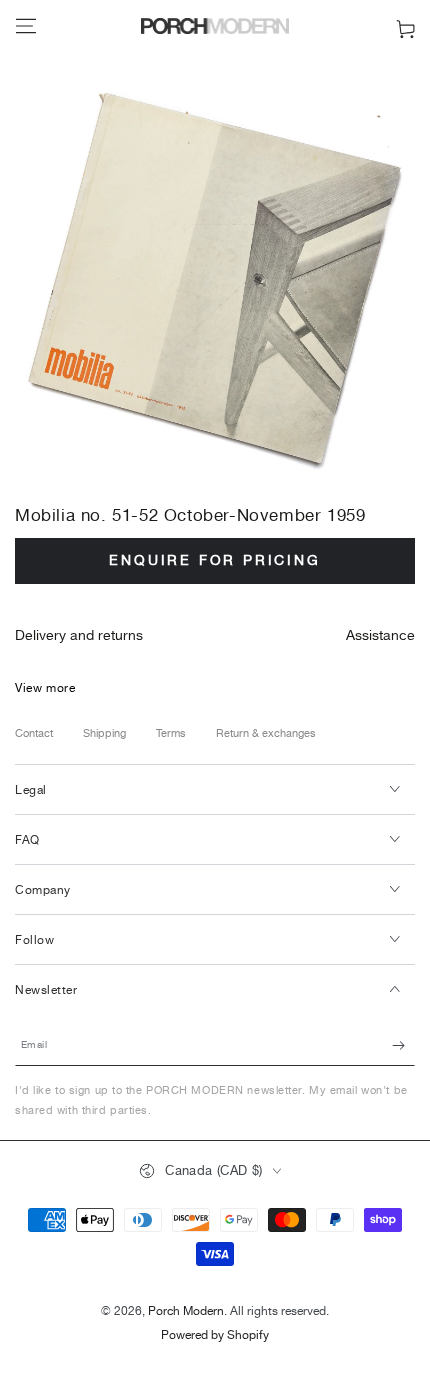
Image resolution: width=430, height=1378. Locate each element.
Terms (171, 734)
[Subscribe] (403, 1046)
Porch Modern (186, 1311)
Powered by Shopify (215, 1336)
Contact (34, 734)
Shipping (104, 734)
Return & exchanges (266, 734)
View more (45, 688)
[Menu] (26, 26)
